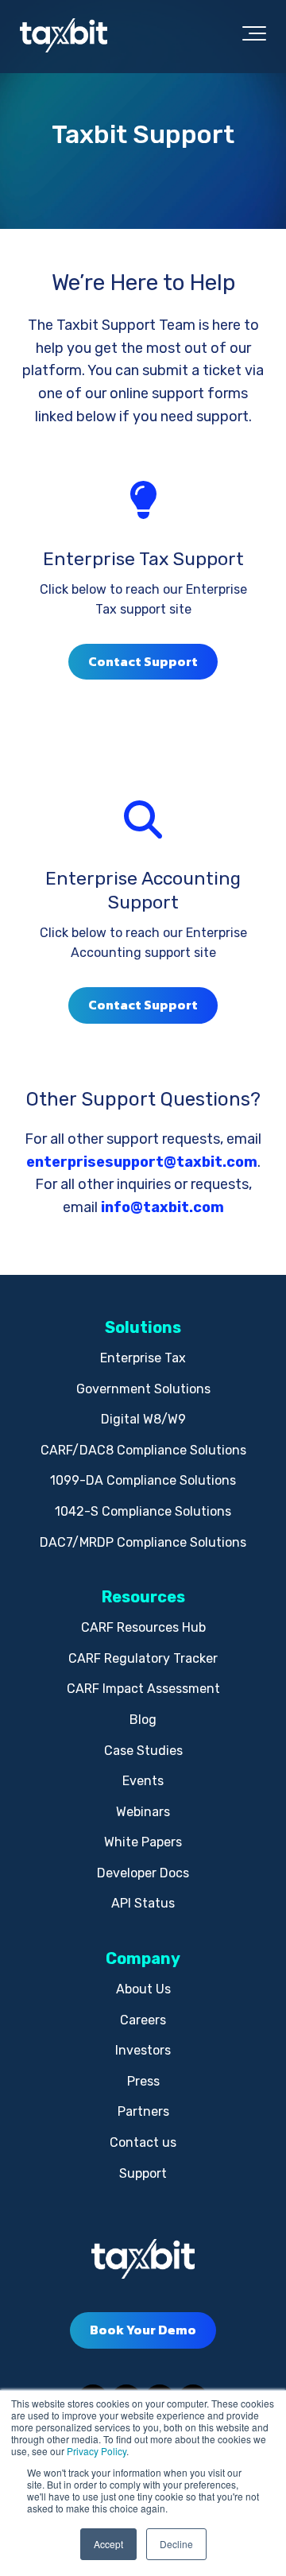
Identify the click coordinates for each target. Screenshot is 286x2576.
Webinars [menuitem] (143, 1812)
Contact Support (143, 661)
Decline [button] (176, 2544)
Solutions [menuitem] (143, 1327)
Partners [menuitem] (143, 2111)
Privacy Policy (97, 2451)
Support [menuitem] (143, 2173)
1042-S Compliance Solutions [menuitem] (143, 1511)
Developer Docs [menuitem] (143, 1873)
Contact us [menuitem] (143, 2142)
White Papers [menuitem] (143, 1842)
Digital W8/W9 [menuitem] (143, 1419)
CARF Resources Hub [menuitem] (143, 1627)
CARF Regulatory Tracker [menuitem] (143, 1658)
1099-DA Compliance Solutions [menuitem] (143, 1480)
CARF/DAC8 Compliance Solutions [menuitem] (143, 1450)
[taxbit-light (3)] (64, 36)
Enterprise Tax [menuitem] (143, 1358)
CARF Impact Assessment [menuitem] (143, 1689)
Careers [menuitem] (143, 2020)
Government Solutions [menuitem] (143, 1389)
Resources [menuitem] (143, 1597)
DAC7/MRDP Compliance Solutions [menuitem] (143, 1542)
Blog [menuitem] (143, 1720)
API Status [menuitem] (143, 1903)
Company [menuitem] (143, 1958)
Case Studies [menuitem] (143, 1751)
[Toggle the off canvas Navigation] (254, 37)
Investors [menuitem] (143, 2050)
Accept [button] (108, 2544)
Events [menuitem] (143, 1781)
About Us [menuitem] (143, 1989)
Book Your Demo (143, 2330)
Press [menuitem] (143, 2081)
